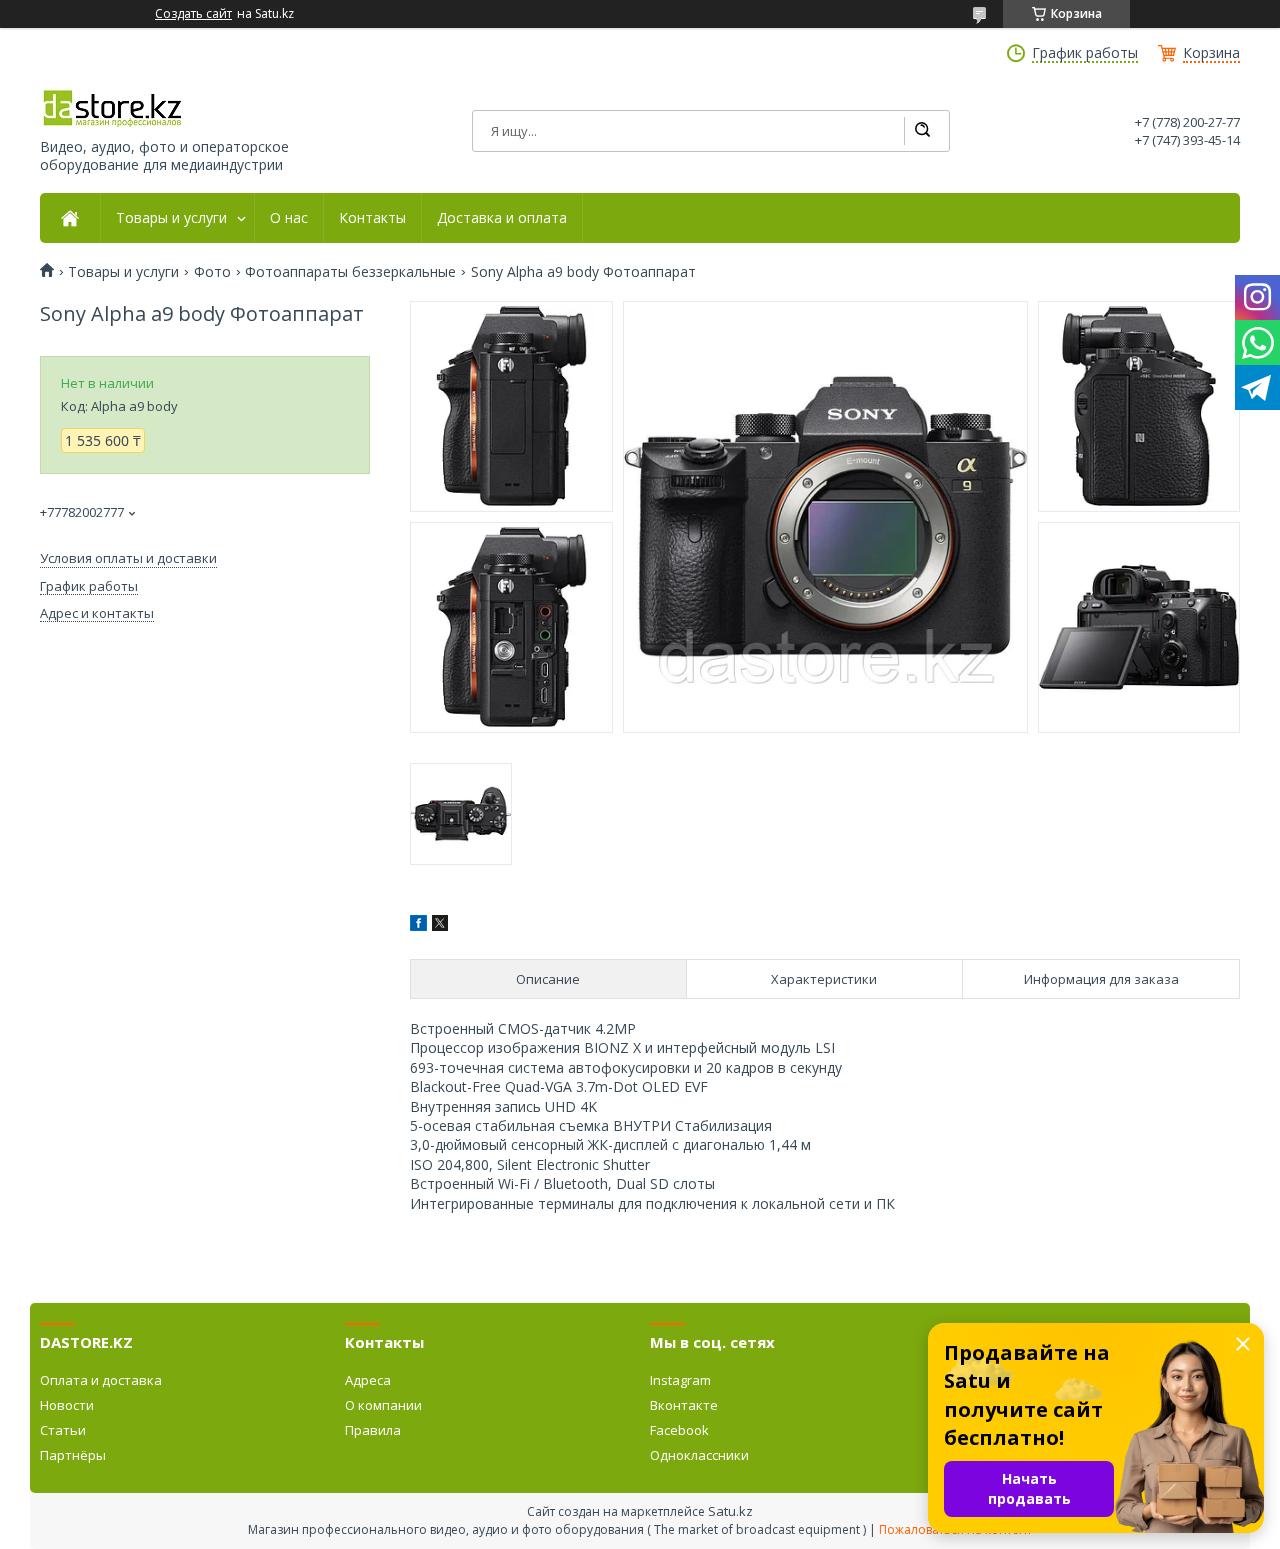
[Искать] (922, 131)
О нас (289, 218)
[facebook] (418, 925)
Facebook (679, 1430)
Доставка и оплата (502, 218)
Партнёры (73, 1455)
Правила (373, 1430)
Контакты (372, 218)
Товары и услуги (171, 218)
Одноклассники (699, 1455)
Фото (212, 272)
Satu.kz (730, 1511)
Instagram (680, 1380)
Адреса (368, 1380)
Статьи (63, 1430)
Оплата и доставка (101, 1380)
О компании (383, 1405)
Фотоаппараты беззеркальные (350, 272)
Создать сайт (193, 14)
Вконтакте (684, 1405)
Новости (67, 1405)
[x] (440, 925)
